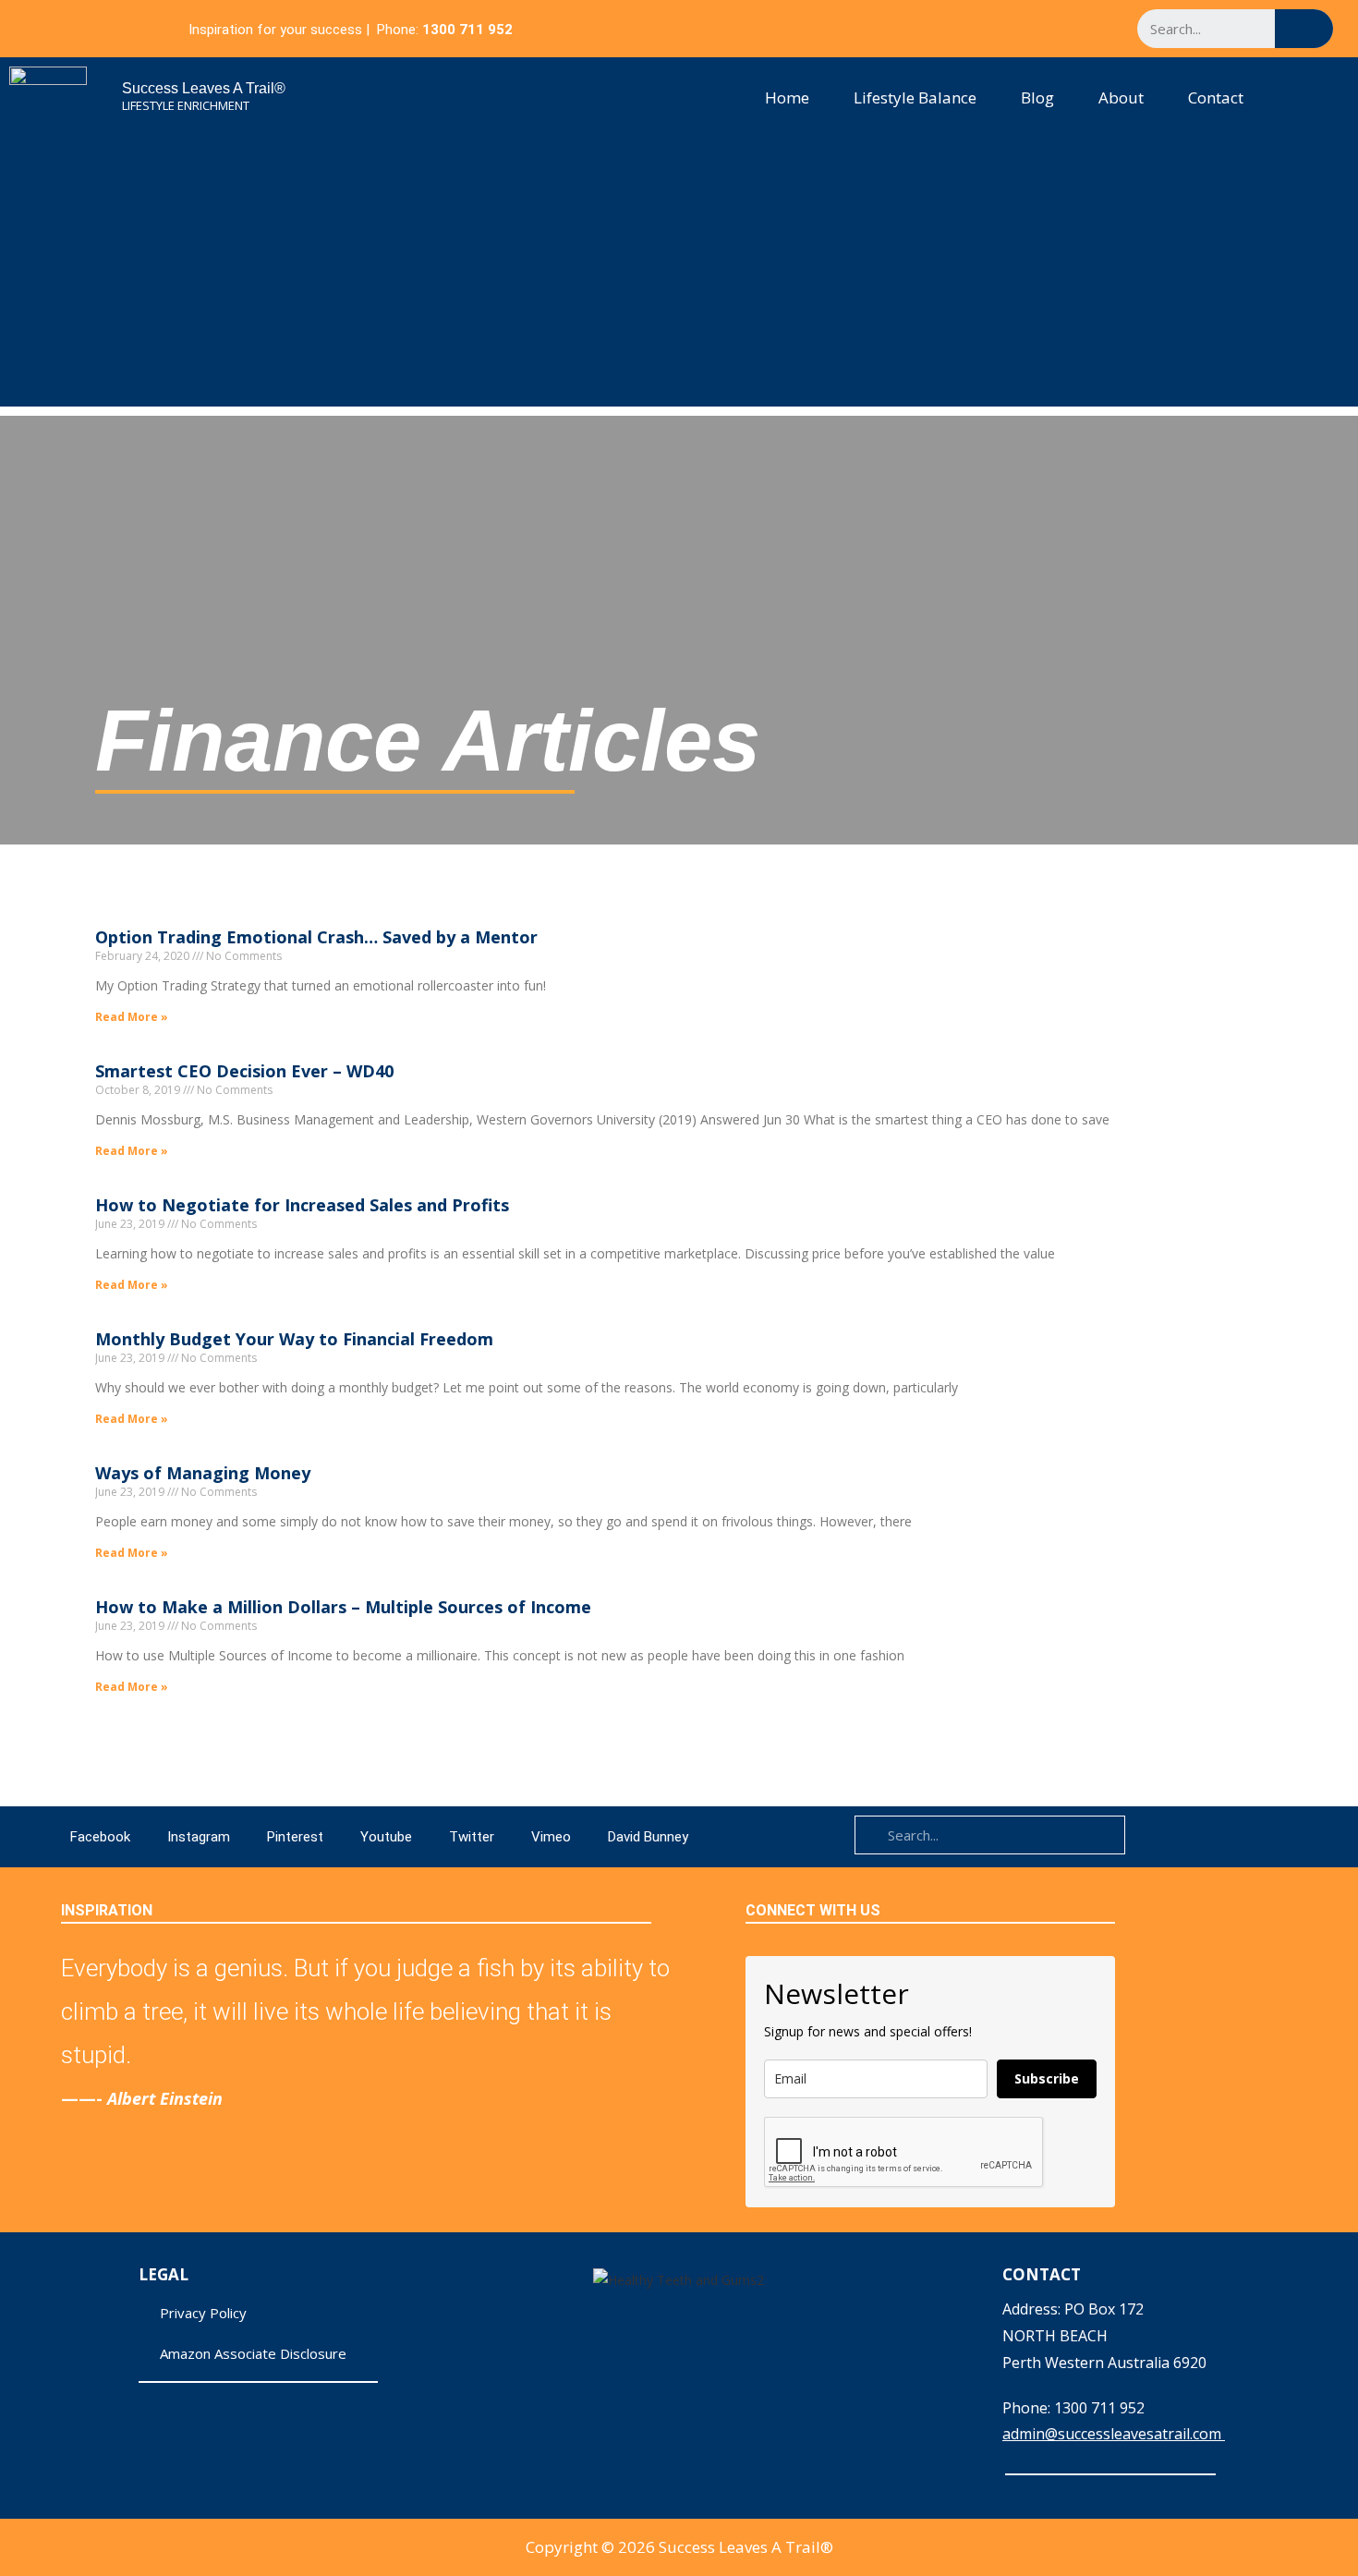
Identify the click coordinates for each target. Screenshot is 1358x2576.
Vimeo (551, 1837)
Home (787, 97)
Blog (1037, 97)
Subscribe (1047, 2078)
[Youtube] (1033, 29)
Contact (1216, 97)
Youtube (386, 1837)
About (1121, 97)
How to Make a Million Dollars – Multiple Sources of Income (343, 1607)
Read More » (132, 1017)
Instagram (199, 1837)
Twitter (472, 1837)
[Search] (1304, 29)
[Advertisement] (679, 277)
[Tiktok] (1103, 29)
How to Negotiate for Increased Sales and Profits (302, 1205)
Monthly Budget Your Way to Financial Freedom (294, 1339)
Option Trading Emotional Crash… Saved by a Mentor (316, 937)
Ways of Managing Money (203, 1473)
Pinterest (295, 1837)
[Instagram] (963, 29)
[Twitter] (1068, 29)
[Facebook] (928, 29)
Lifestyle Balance (915, 97)
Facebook (100, 1837)
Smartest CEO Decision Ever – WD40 (244, 1071)
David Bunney (648, 1837)
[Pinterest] (998, 29)
